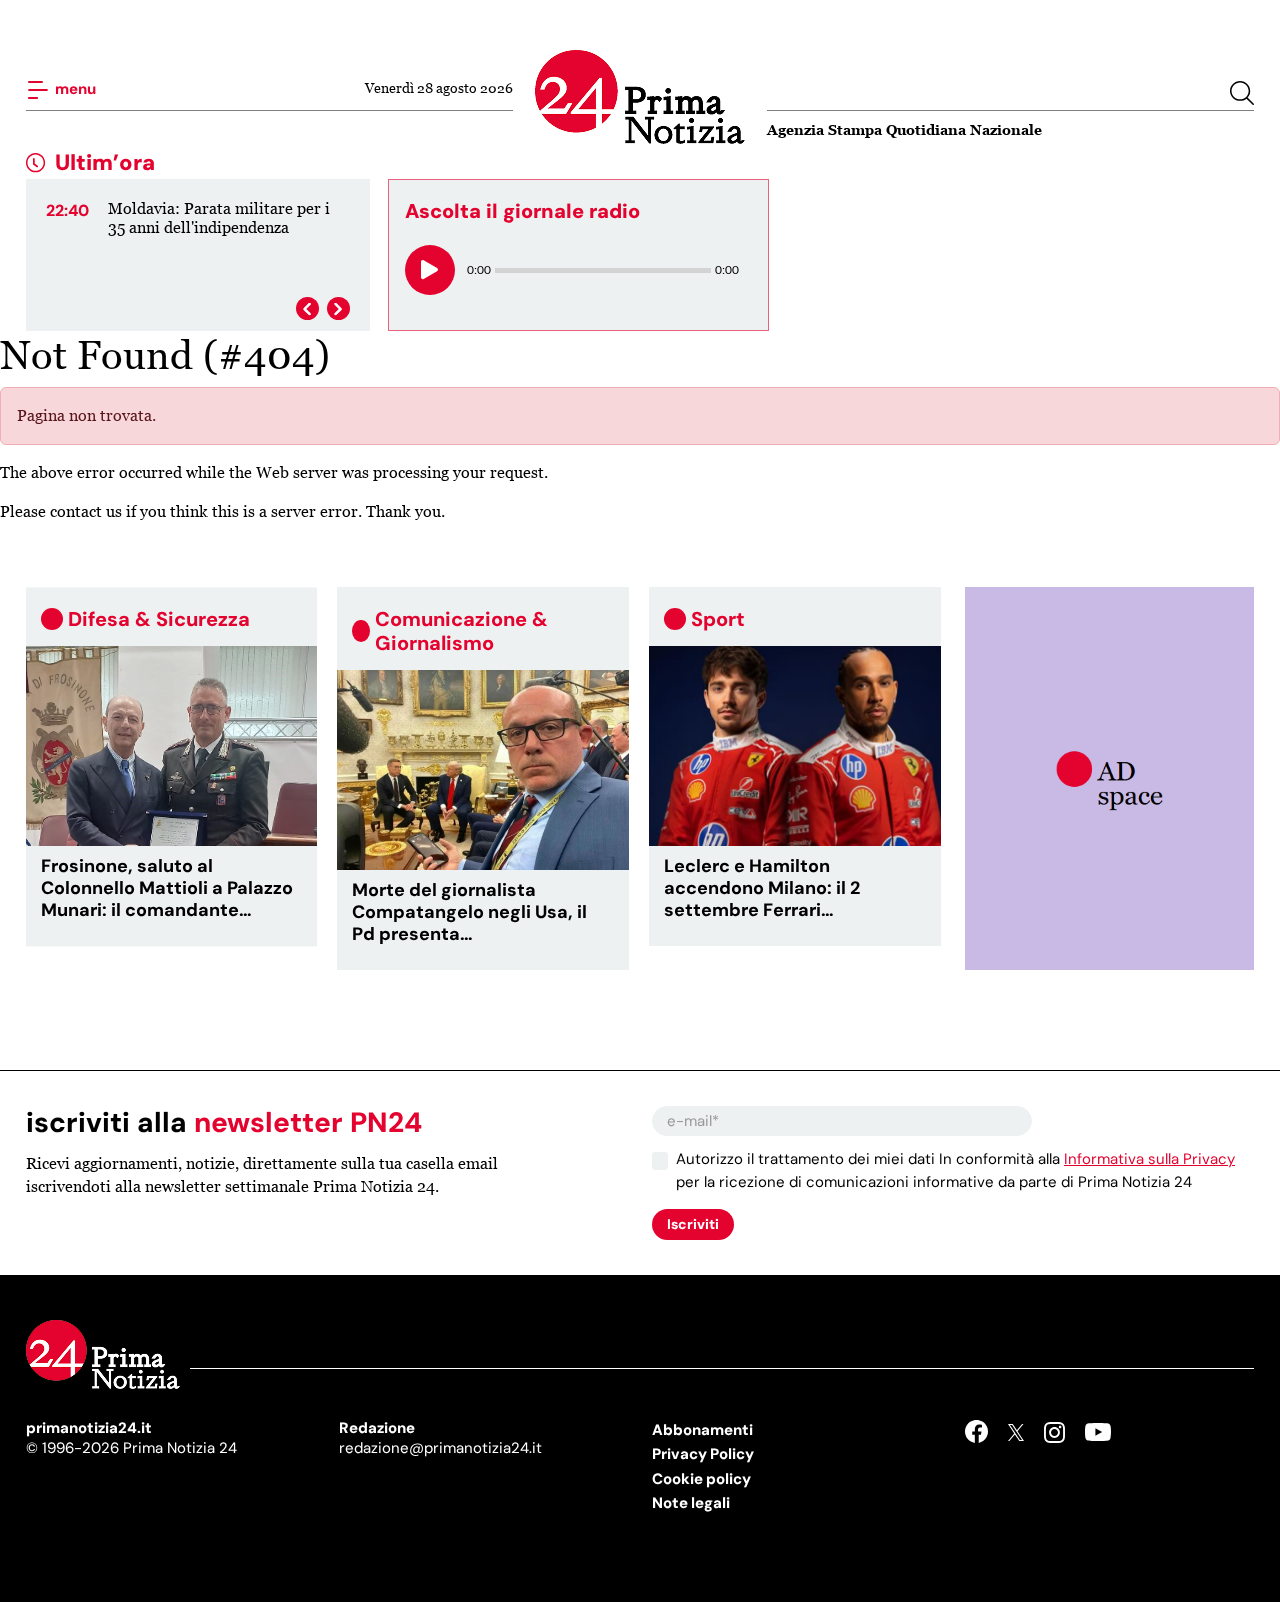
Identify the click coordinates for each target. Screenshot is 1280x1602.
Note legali (691, 1503)
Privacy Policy (703, 1454)
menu (74, 89)
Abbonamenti (702, 1430)
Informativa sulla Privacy (1149, 1159)
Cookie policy (701, 1479)
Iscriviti (693, 1224)
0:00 (479, 269)
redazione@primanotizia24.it (440, 1448)
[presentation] (307, 308)
